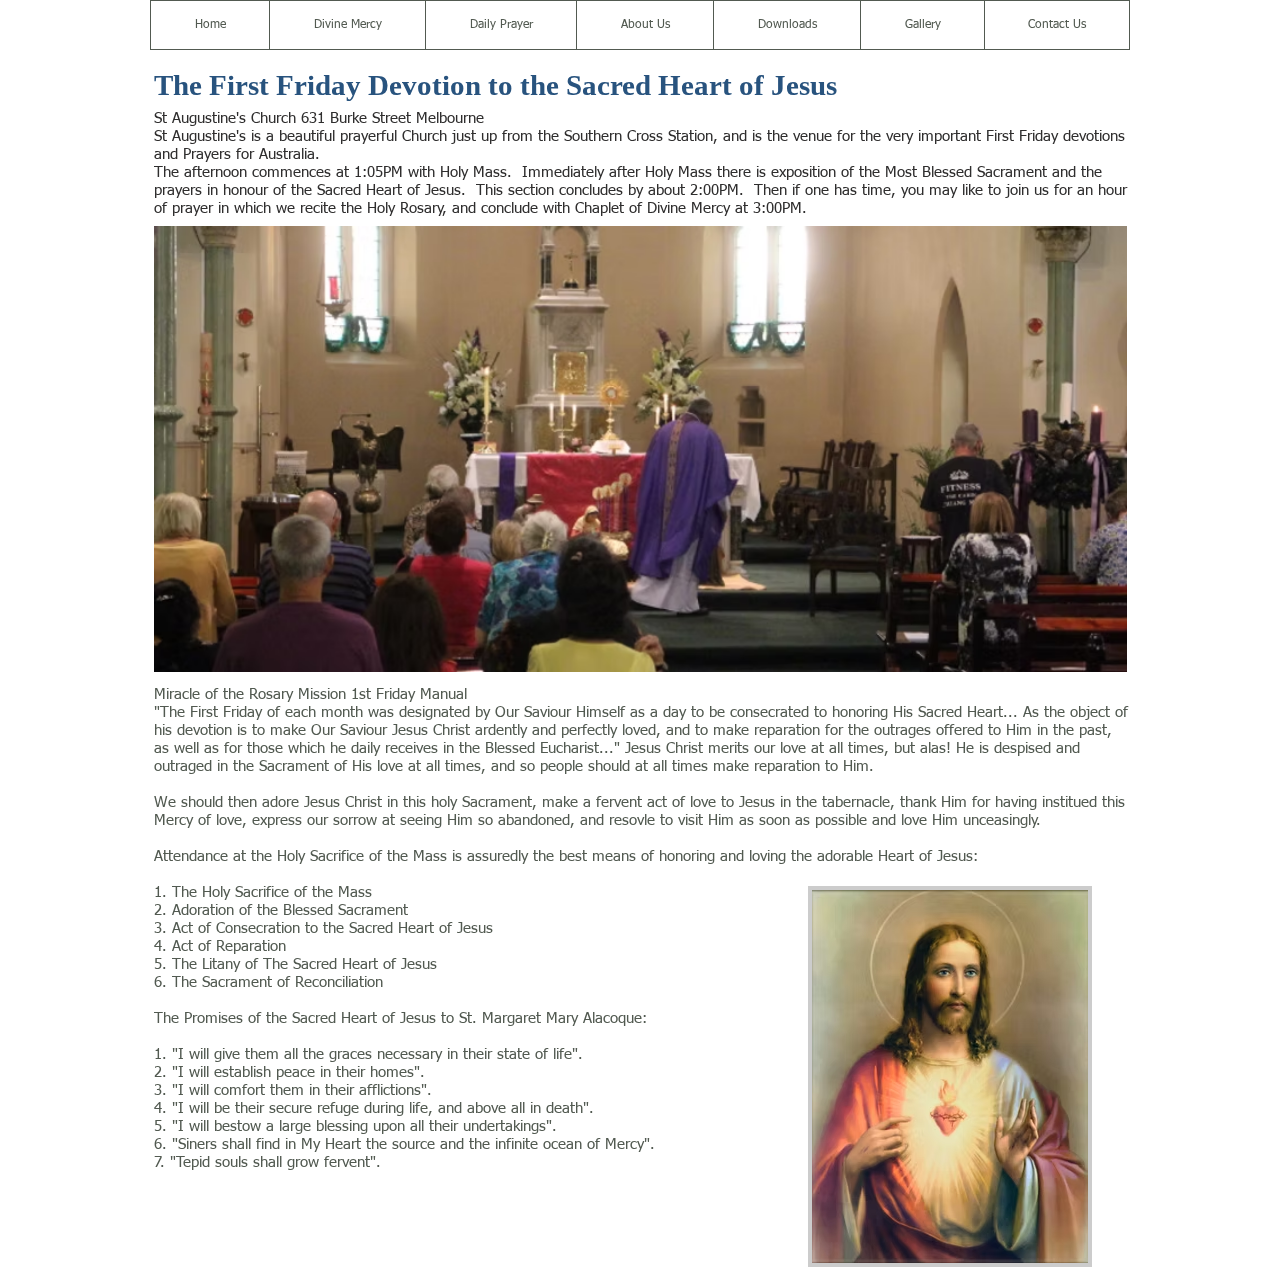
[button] (347, 25)
